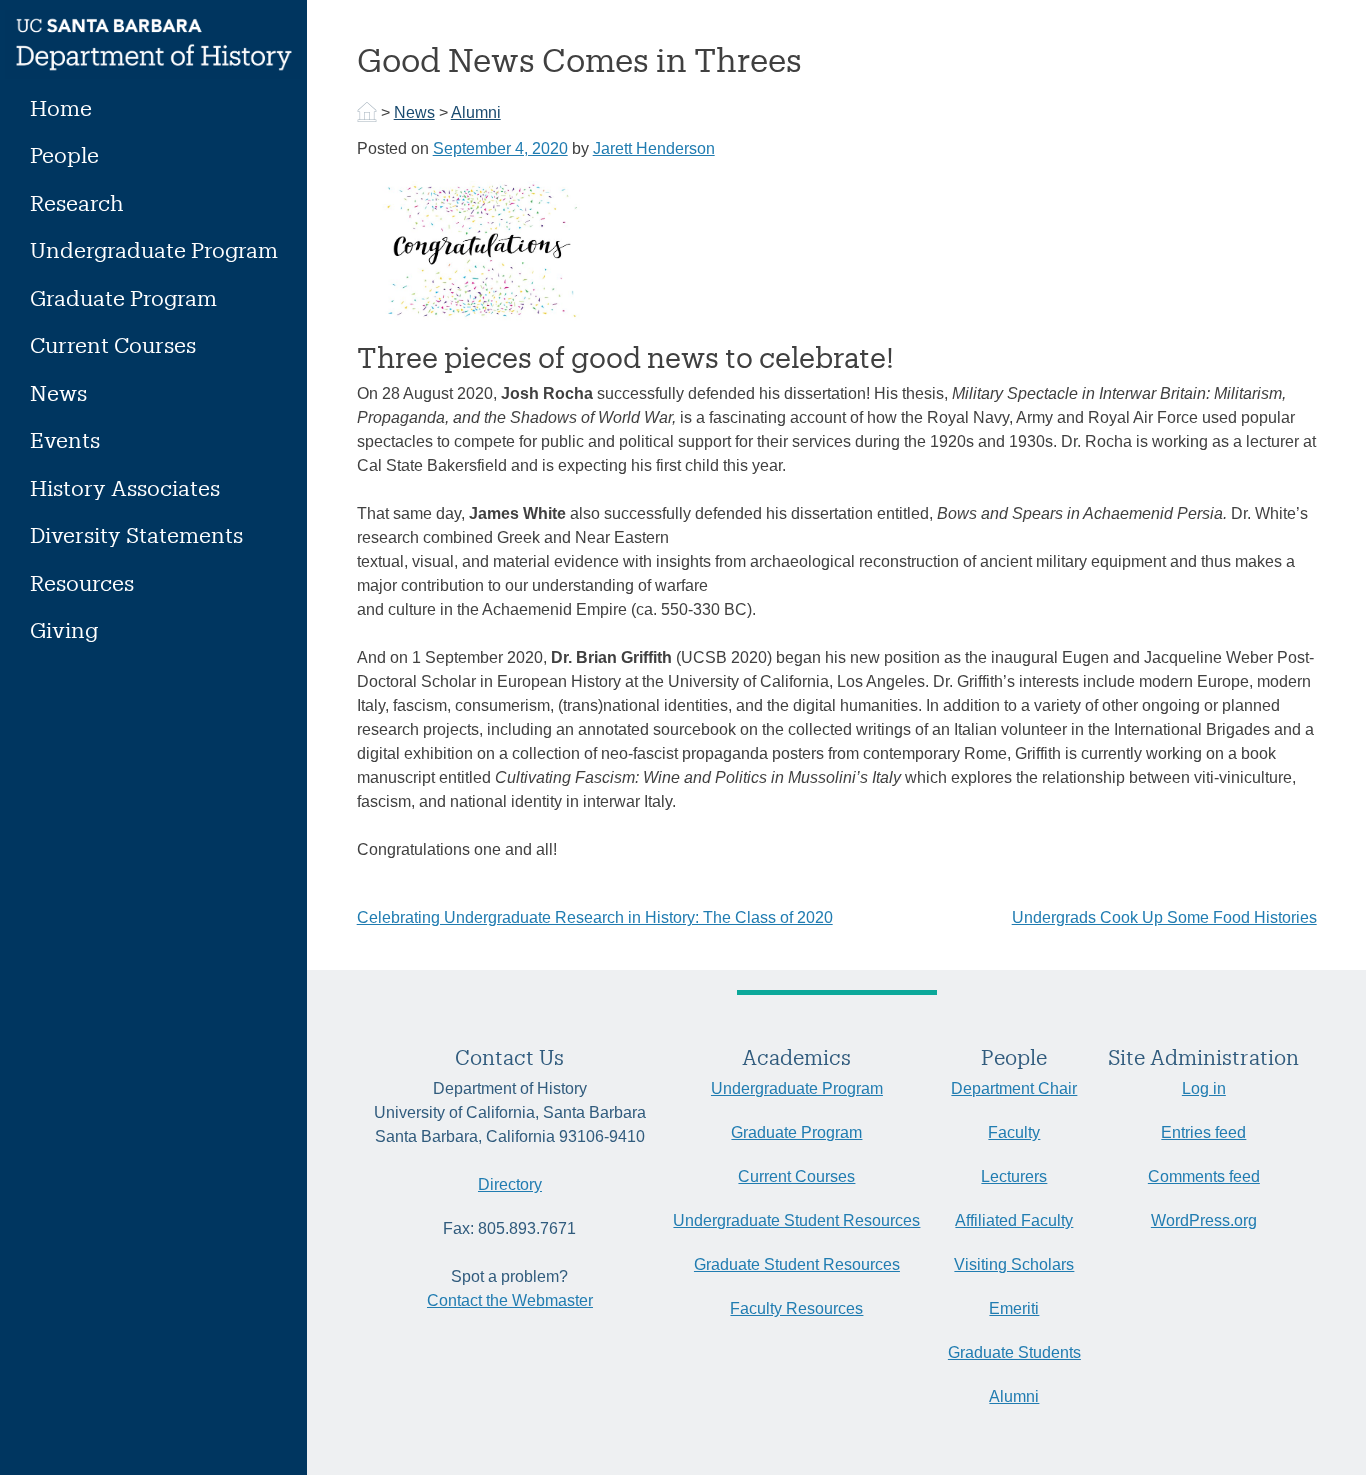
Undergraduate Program (154, 249)
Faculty (1014, 1132)
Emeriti (1014, 1308)
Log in (1204, 1088)
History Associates (125, 487)
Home (61, 107)
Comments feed (1204, 1176)
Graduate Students (1014, 1352)
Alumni (476, 112)
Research (77, 202)
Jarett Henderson (654, 148)
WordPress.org (1204, 1220)
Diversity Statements (136, 534)
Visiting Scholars (1014, 1264)
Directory (510, 1184)
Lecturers (1014, 1176)
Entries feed (1203, 1132)
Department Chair (1014, 1088)
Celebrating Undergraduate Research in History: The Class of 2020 (595, 917)
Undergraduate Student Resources (796, 1220)
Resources (82, 582)
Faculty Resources (796, 1308)
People (64, 154)
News (58, 392)
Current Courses (113, 344)
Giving (64, 629)
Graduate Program (123, 297)
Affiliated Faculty (1014, 1220)
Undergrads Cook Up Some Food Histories (1164, 917)
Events (65, 439)
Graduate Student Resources (797, 1264)
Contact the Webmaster (510, 1300)
